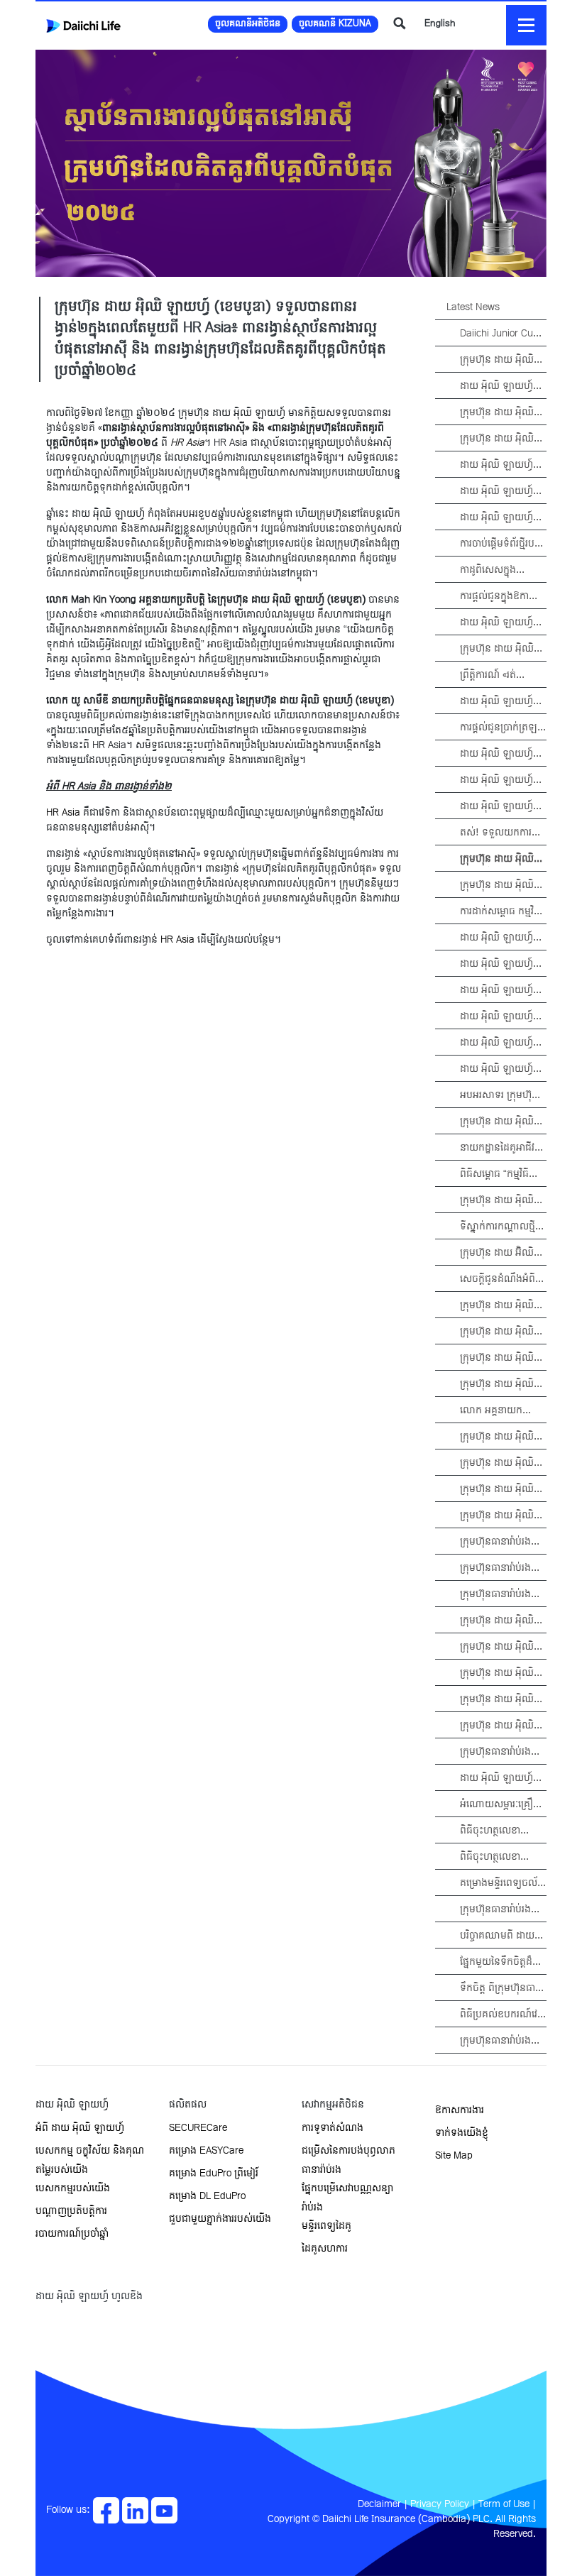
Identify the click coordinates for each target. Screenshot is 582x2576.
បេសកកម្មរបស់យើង (73, 2189)
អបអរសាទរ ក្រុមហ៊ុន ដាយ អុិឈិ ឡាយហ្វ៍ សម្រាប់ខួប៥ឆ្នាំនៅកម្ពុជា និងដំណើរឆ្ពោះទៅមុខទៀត (499, 1096)
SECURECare (198, 2128)
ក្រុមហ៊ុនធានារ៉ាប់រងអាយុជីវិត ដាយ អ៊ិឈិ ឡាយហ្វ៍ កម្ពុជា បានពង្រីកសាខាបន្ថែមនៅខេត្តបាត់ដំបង (499, 1568)
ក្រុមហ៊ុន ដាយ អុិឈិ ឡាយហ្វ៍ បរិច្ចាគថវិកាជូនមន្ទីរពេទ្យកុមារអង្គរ (502, 1490)
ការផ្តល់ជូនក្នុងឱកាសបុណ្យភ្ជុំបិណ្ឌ (499, 597)
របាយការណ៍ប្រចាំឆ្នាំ (72, 2234)
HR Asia (63, 813)
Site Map (454, 2156)
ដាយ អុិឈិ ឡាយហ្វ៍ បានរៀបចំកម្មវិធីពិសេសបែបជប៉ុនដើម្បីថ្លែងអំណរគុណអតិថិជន (500, 623)
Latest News (473, 308)
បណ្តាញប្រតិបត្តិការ (71, 2211)
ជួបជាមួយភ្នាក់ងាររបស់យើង (220, 2219)
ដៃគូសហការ (325, 2249)
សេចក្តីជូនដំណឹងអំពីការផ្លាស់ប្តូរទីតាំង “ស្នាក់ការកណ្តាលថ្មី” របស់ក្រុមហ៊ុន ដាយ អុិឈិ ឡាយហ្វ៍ (498, 1279)
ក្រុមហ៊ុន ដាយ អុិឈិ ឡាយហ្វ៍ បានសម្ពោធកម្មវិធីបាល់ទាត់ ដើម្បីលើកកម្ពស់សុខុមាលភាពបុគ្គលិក (499, 886)
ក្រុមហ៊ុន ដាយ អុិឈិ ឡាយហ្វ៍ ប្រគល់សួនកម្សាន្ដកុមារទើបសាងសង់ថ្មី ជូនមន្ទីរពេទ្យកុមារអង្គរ (502, 1358)
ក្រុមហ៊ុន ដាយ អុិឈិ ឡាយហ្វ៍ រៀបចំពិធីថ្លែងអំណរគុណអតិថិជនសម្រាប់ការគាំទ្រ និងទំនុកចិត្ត (501, 1385)
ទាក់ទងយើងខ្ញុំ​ (462, 2133)
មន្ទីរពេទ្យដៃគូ (326, 2226)
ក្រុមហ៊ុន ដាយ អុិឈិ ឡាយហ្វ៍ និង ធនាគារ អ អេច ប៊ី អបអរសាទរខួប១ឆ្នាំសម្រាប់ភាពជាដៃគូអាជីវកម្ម (503, 1201)
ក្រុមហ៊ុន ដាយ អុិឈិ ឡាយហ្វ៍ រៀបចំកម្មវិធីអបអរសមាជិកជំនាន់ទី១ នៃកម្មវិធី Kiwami (498, 1122)
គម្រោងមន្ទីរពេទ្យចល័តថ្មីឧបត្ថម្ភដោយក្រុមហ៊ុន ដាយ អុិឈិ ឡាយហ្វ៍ (502, 1884)
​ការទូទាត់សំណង (333, 2128)
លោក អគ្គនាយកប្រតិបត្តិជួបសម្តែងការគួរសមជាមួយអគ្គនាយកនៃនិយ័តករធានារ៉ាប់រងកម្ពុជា (502, 1411)
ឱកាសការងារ (460, 2111)
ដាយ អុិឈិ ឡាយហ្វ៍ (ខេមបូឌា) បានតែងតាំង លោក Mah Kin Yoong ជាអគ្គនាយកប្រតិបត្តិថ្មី (499, 938)
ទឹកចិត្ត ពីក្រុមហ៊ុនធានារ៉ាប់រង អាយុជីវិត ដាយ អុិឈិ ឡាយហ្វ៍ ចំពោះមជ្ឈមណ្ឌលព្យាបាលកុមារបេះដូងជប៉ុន (502, 1989)
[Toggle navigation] (526, 25)
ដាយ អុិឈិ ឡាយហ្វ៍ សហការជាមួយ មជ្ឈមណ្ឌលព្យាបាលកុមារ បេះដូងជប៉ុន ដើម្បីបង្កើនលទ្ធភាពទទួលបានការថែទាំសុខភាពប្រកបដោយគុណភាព (502, 1043)
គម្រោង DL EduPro (207, 2197)
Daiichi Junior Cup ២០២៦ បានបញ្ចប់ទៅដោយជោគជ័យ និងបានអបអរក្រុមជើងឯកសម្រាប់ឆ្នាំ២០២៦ (501, 334)
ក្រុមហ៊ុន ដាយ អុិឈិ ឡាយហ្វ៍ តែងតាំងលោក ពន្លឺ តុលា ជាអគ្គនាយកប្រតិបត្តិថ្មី (502, 1437)
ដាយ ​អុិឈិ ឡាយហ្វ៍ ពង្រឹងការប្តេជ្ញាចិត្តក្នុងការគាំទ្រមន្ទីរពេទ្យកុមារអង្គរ (501, 780)
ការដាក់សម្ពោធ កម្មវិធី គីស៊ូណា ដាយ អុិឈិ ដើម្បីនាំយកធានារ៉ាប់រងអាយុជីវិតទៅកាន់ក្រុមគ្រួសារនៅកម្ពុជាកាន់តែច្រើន (502, 912)
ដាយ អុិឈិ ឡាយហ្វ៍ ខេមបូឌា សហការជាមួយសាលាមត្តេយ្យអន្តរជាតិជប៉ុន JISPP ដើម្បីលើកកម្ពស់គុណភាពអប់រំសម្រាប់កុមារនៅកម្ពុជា (499, 1017)
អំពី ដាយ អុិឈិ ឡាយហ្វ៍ (80, 2128)
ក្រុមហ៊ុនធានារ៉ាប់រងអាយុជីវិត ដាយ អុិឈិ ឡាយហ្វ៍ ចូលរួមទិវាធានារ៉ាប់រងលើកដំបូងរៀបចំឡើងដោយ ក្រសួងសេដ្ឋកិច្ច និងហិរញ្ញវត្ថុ (499, 2041)
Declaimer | (383, 2505)
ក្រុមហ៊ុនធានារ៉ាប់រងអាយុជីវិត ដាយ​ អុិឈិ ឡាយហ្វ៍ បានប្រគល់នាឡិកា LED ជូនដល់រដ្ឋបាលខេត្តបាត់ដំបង (500, 1752)
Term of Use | (507, 2505)
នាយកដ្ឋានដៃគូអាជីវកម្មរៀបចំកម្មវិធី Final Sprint (500, 1148)
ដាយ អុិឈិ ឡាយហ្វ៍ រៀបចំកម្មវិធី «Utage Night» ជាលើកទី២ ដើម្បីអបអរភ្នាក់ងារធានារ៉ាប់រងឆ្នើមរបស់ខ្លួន (498, 387)
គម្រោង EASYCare (206, 2151)
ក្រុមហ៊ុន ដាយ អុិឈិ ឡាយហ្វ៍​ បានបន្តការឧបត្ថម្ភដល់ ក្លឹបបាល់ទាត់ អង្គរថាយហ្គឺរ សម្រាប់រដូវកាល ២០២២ (498, 1621)
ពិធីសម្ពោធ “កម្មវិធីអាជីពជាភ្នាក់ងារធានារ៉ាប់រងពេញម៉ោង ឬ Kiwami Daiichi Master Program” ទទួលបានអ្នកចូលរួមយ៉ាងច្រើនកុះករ (499, 1174)
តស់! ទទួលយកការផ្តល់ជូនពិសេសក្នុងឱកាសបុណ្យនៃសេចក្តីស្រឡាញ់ (500, 833)
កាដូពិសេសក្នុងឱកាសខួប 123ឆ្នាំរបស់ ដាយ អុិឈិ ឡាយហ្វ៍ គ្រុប (503, 570)
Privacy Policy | (443, 2505)
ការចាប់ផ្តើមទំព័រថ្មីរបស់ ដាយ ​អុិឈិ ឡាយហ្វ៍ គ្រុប (502, 544)
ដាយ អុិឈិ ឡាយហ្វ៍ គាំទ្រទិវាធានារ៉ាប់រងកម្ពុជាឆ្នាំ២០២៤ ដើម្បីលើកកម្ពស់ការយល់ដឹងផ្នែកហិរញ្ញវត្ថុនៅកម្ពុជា (502, 964)
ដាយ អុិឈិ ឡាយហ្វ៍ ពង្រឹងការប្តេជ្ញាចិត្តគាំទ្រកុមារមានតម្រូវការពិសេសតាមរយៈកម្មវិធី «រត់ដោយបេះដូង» (502, 465)
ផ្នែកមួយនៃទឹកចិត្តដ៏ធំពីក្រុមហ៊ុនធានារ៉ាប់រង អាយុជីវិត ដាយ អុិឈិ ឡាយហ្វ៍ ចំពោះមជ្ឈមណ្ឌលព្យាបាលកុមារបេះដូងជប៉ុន (503, 1962)
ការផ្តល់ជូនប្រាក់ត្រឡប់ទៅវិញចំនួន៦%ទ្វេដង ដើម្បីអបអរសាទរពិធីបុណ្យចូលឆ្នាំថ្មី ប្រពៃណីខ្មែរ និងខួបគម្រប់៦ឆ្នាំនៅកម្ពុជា (503, 728)
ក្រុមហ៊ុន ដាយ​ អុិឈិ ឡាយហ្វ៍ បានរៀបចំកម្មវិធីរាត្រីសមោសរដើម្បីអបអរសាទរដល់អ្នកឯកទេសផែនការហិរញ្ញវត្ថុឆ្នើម (501, 1647)
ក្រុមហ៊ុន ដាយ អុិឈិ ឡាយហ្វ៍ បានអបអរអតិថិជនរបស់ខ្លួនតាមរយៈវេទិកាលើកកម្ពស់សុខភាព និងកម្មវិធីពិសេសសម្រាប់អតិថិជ (499, 360)
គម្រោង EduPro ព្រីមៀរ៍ (214, 2174)
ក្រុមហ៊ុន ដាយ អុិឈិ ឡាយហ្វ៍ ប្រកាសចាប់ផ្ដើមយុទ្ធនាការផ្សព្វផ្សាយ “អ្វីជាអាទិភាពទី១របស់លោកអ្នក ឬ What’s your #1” (503, 1306)
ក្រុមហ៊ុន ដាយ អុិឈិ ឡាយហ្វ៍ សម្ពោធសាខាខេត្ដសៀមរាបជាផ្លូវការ (501, 1463)
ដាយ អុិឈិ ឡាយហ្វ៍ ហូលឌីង (89, 2297)
